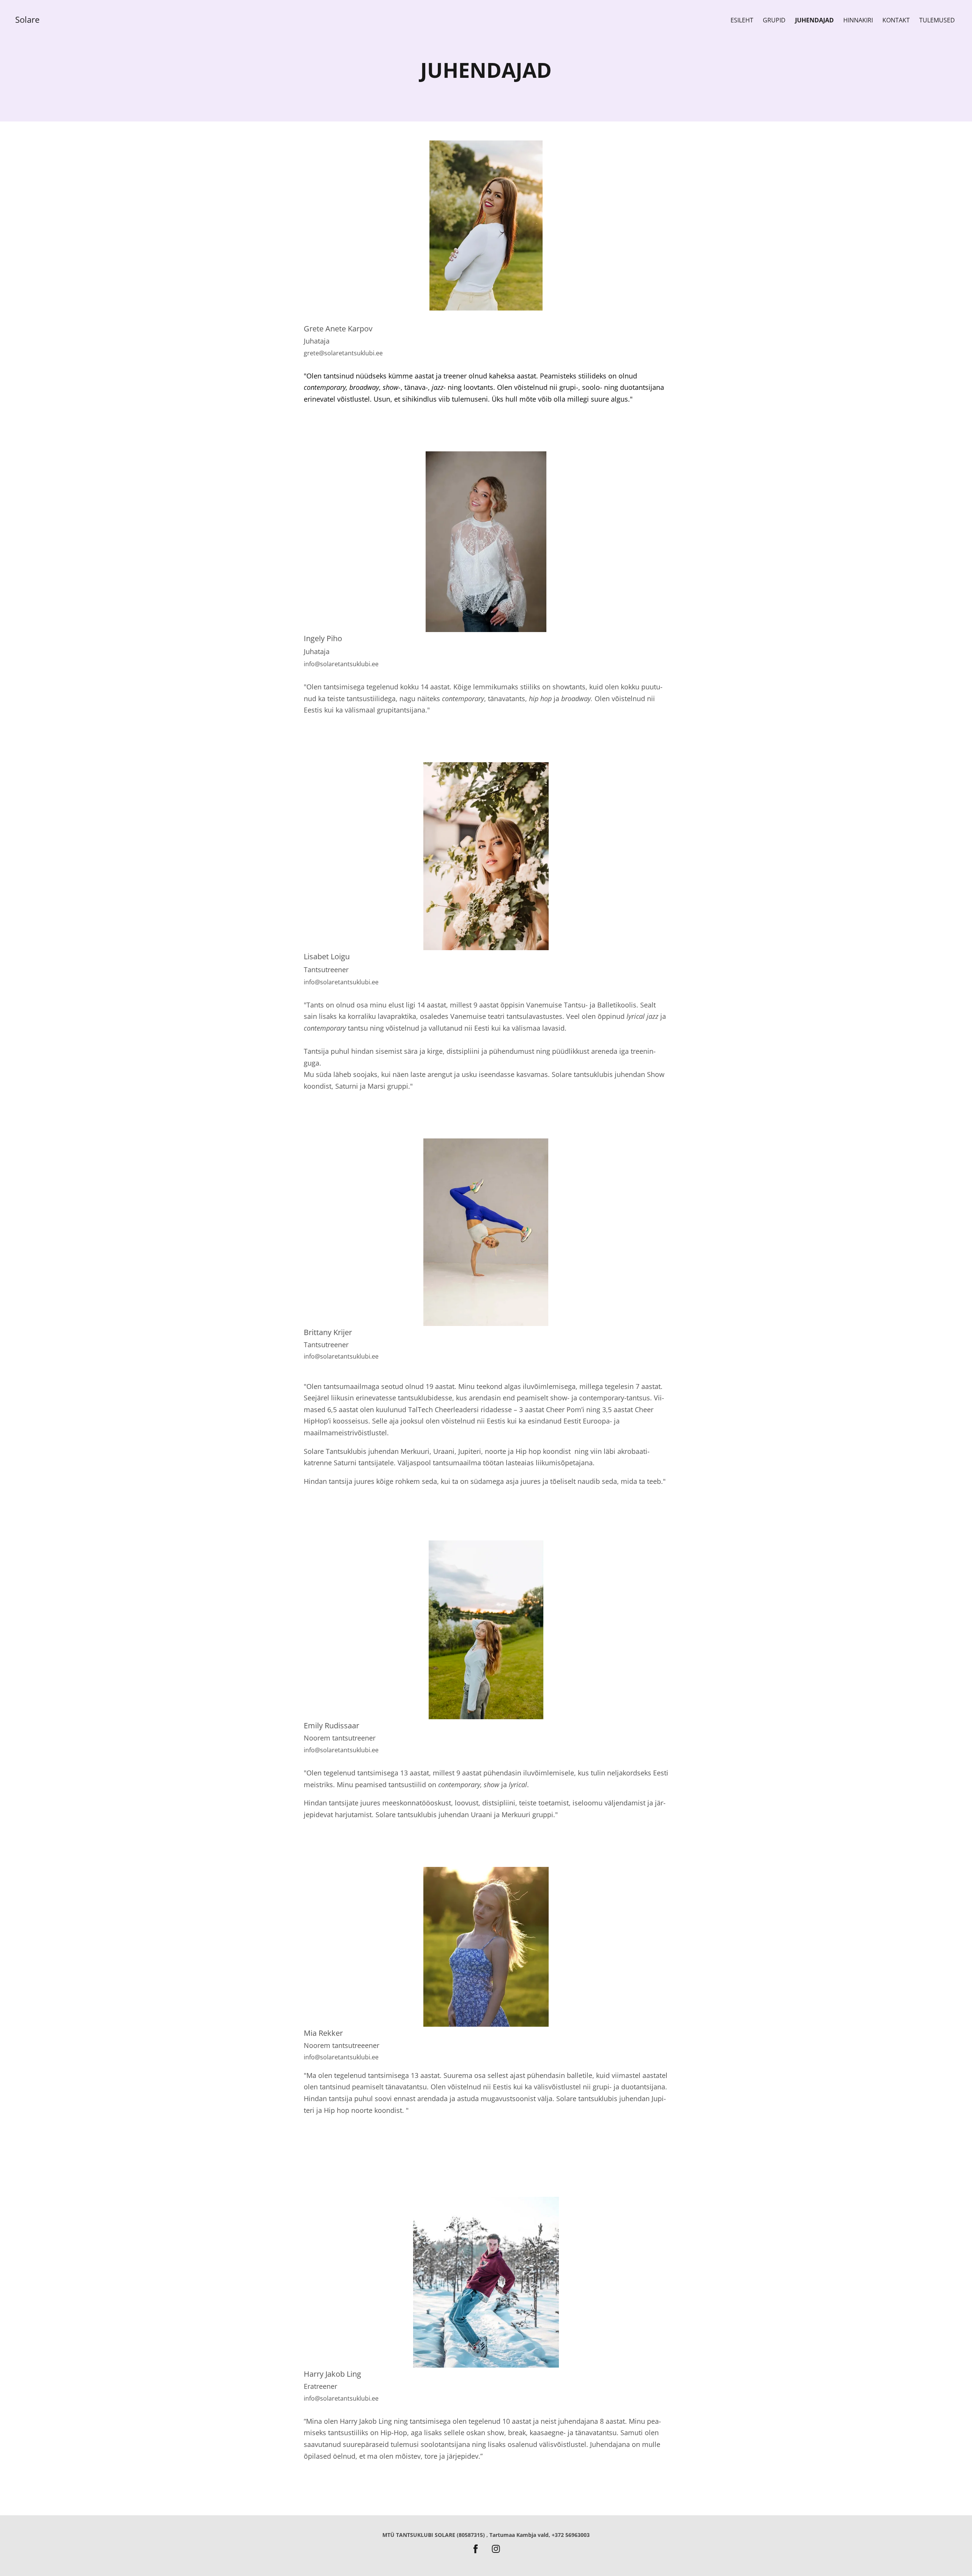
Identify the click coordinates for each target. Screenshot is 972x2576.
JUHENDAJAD (814, 20)
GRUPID (774, 20)
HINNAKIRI (858, 20)
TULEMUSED (937, 20)
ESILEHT (742, 20)
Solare (27, 19)
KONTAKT (896, 20)
